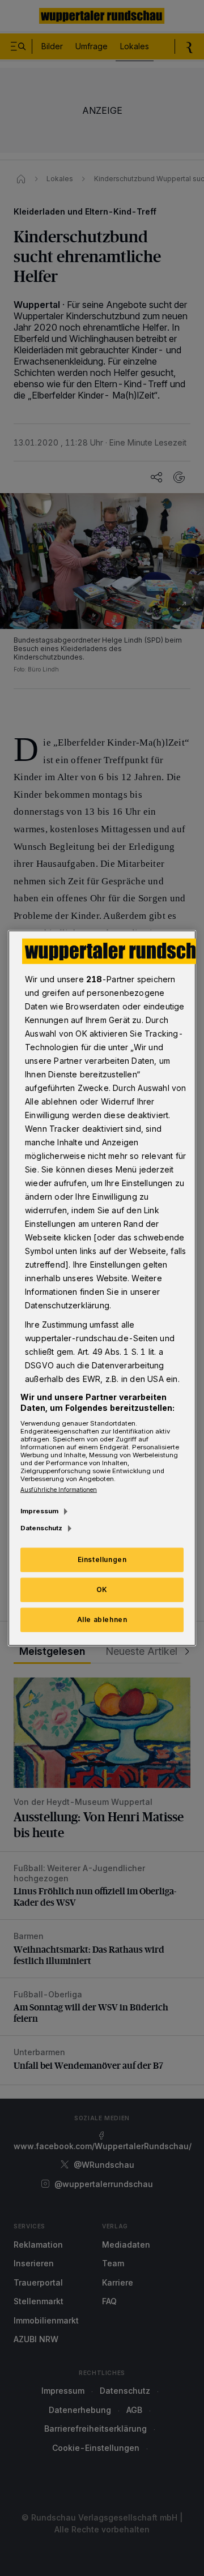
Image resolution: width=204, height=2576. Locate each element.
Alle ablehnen (102, 1619)
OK (102, 1589)
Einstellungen (102, 1559)
